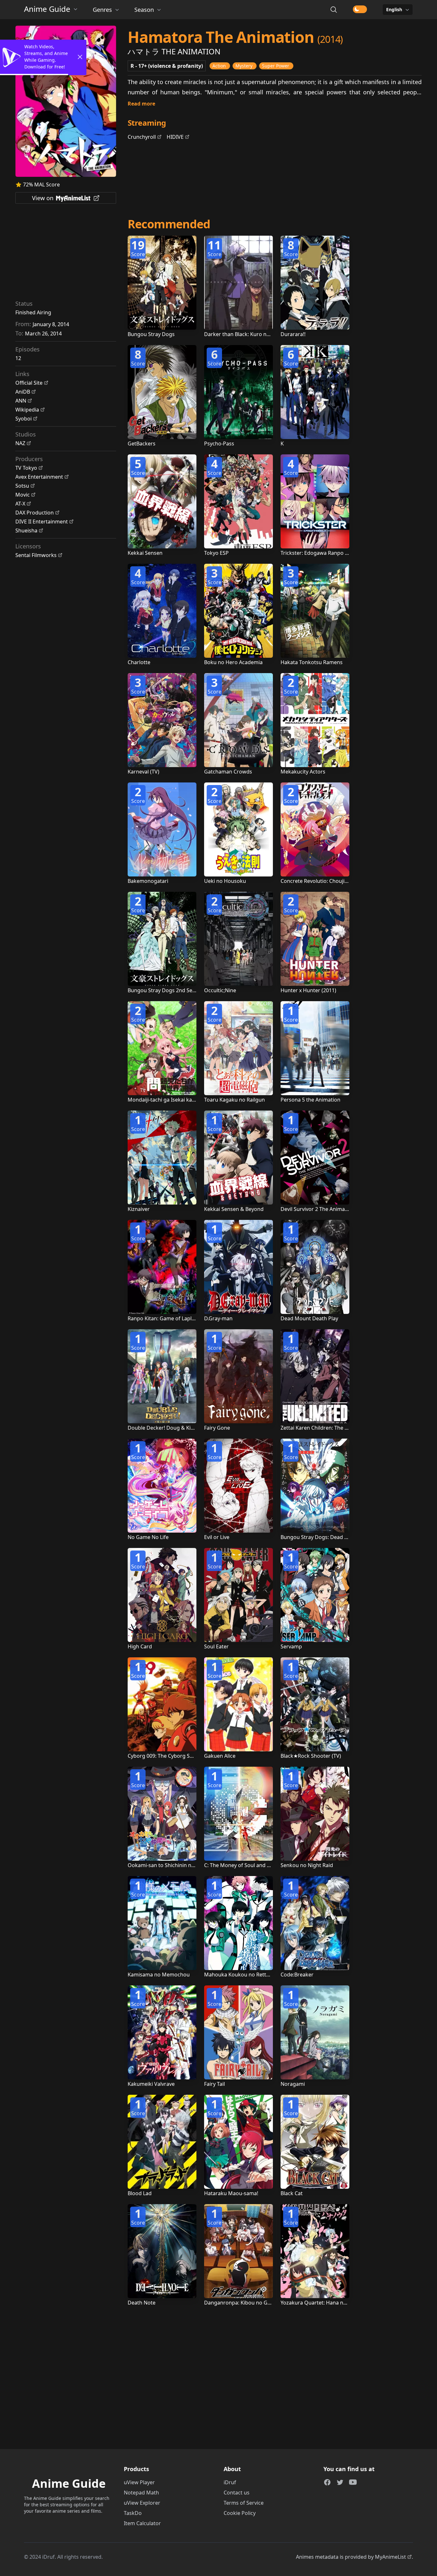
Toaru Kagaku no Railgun (234, 1100)
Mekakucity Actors (303, 772)
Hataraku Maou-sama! (231, 2193)
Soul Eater (216, 1646)
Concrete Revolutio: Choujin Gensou (324, 881)
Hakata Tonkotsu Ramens (312, 662)
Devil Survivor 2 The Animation (318, 1209)
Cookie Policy (240, 2513)
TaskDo (133, 2513)
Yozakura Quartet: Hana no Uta (318, 2303)
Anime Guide (47, 9)
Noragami (293, 2084)
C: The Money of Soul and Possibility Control (257, 1865)
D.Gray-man (218, 1318)
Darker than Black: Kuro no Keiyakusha (251, 334)
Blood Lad (140, 2193)
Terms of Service (244, 2503)
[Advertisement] (66, 254)
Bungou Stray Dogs (151, 334)
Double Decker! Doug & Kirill (162, 1428)
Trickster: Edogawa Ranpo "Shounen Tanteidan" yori (344, 553)
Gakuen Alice (220, 1756)
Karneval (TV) (143, 772)
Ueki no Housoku (225, 881)
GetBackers (142, 444)
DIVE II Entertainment (42, 522)
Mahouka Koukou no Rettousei (242, 1975)
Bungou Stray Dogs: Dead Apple (319, 1537)
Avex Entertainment (39, 477)
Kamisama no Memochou (159, 1975)
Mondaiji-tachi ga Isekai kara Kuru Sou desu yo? (185, 1100)
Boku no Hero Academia (233, 662)
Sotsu (22, 486)
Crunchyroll (142, 137)
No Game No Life (148, 1537)
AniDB (23, 392)
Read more (141, 104)
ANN (21, 401)
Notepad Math (141, 2493)
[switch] (360, 9)
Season (144, 10)
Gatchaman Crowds (228, 772)
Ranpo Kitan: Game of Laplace (164, 1318)
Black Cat (292, 2193)
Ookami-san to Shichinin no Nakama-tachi (179, 1865)
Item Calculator (142, 2523)
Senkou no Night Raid (307, 1865)
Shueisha (26, 530)
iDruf (230, 2482)
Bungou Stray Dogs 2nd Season (166, 990)
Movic (23, 495)
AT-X (20, 504)
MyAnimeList (390, 2557)
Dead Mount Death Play (309, 1318)
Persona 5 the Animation (310, 1100)
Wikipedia (27, 410)
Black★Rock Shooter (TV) (311, 1756)
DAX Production (35, 513)
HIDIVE (175, 137)
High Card (140, 1646)
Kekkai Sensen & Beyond (234, 1209)
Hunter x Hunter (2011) (308, 990)
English (394, 9)
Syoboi (24, 419)
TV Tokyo (26, 468)
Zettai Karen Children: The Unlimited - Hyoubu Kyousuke (349, 1428)
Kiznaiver (139, 1209)
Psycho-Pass (219, 444)
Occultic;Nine (220, 990)
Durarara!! (293, 334)
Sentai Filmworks (36, 555)
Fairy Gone (217, 1428)
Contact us (237, 2493)
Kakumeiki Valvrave (151, 2084)
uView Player (139, 2482)
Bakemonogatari (148, 881)
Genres (102, 10)
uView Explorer (142, 2503)
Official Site (29, 383)
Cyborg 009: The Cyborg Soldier (166, 1756)
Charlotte (139, 662)
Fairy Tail (215, 2084)
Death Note (142, 2303)
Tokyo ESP (216, 553)
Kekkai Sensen (145, 553)
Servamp (291, 1646)
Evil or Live (217, 1537)
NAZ (20, 443)
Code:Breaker (297, 1975)
